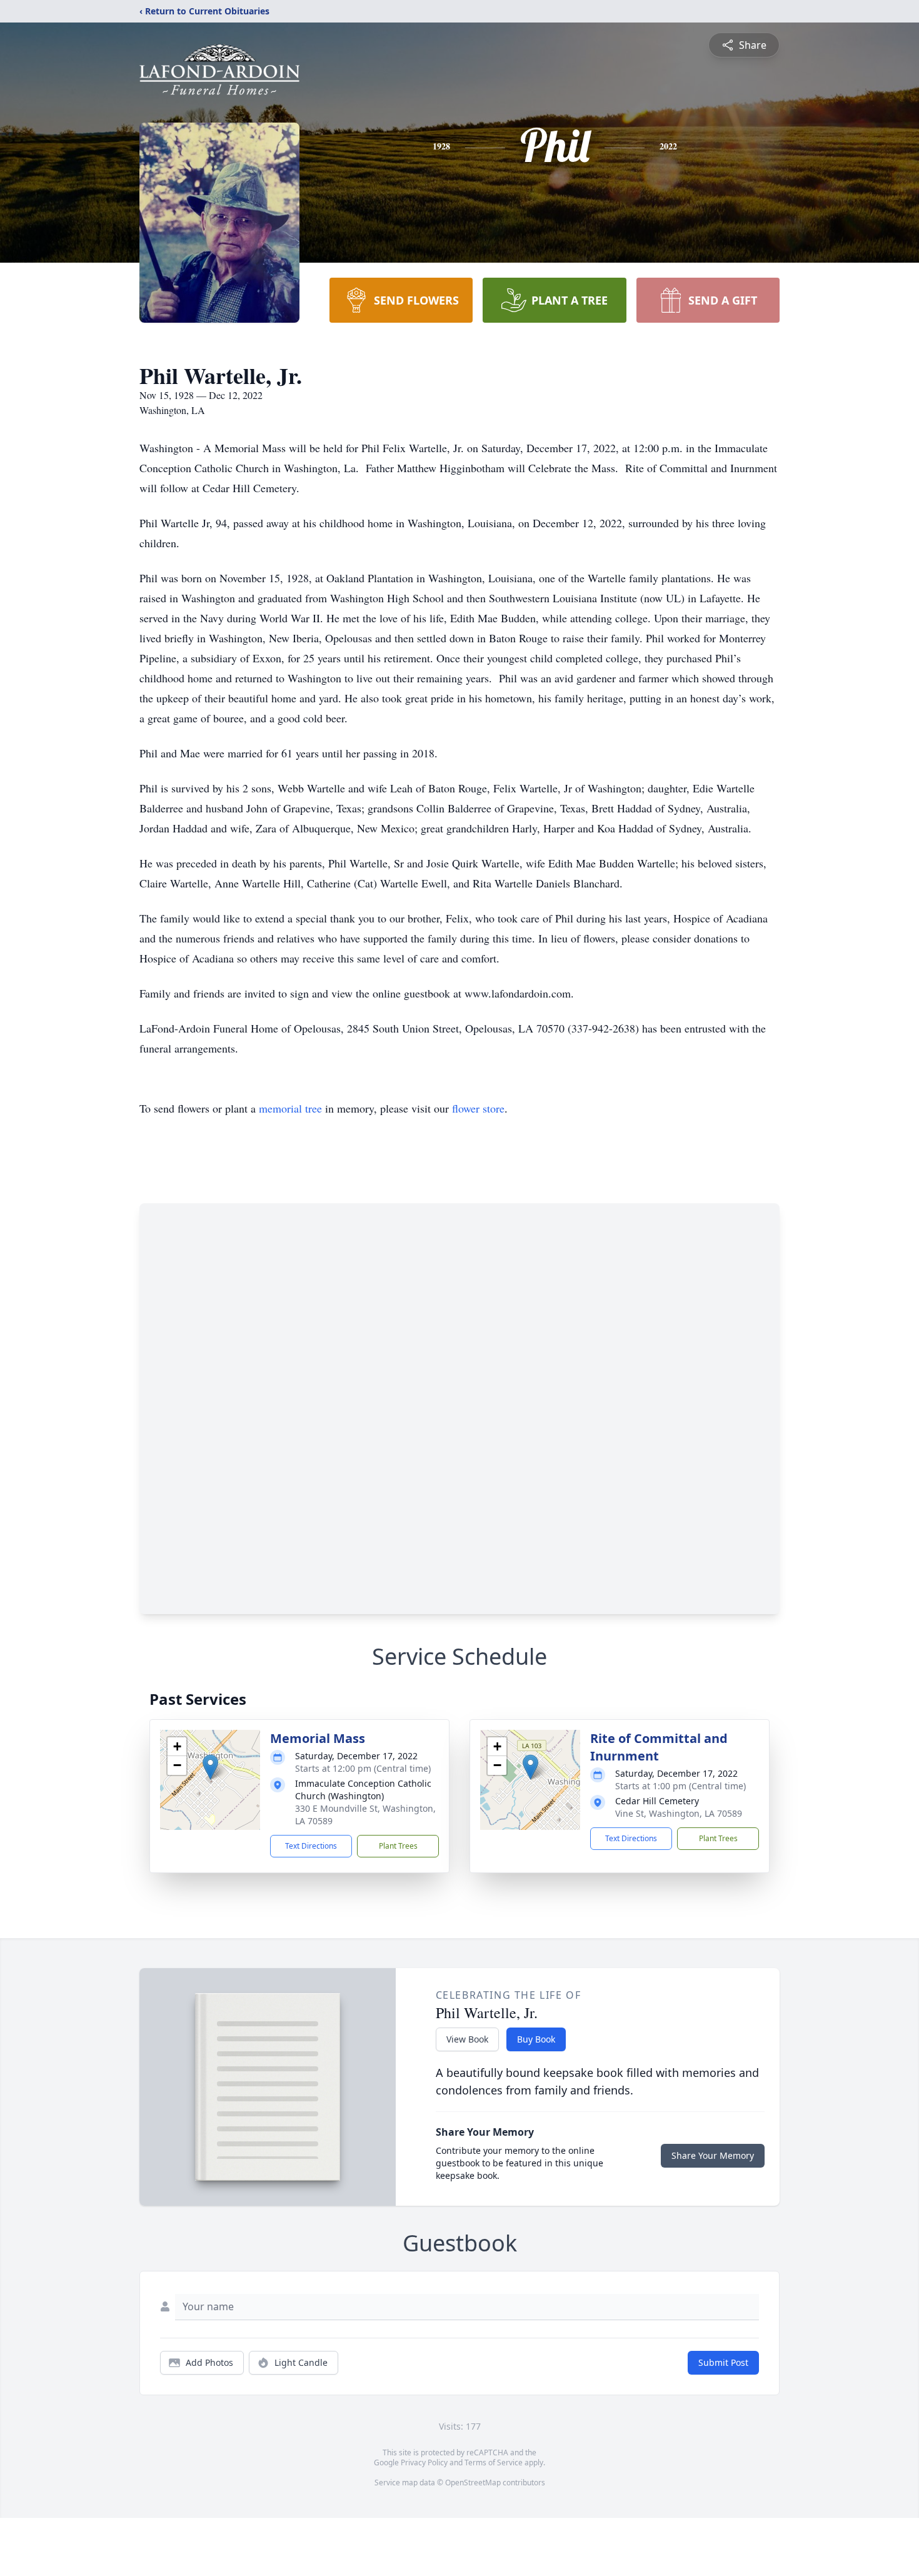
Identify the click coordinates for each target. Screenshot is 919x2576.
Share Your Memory (713, 2155)
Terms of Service (494, 2462)
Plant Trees (398, 1846)
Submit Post (723, 2362)
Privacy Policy (424, 2462)
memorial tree (290, 1108)
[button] (210, 1767)
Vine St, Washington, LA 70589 (679, 1813)
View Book (467, 2039)
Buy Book (536, 2039)
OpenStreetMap (473, 2483)
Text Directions (311, 1846)
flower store (478, 1108)
